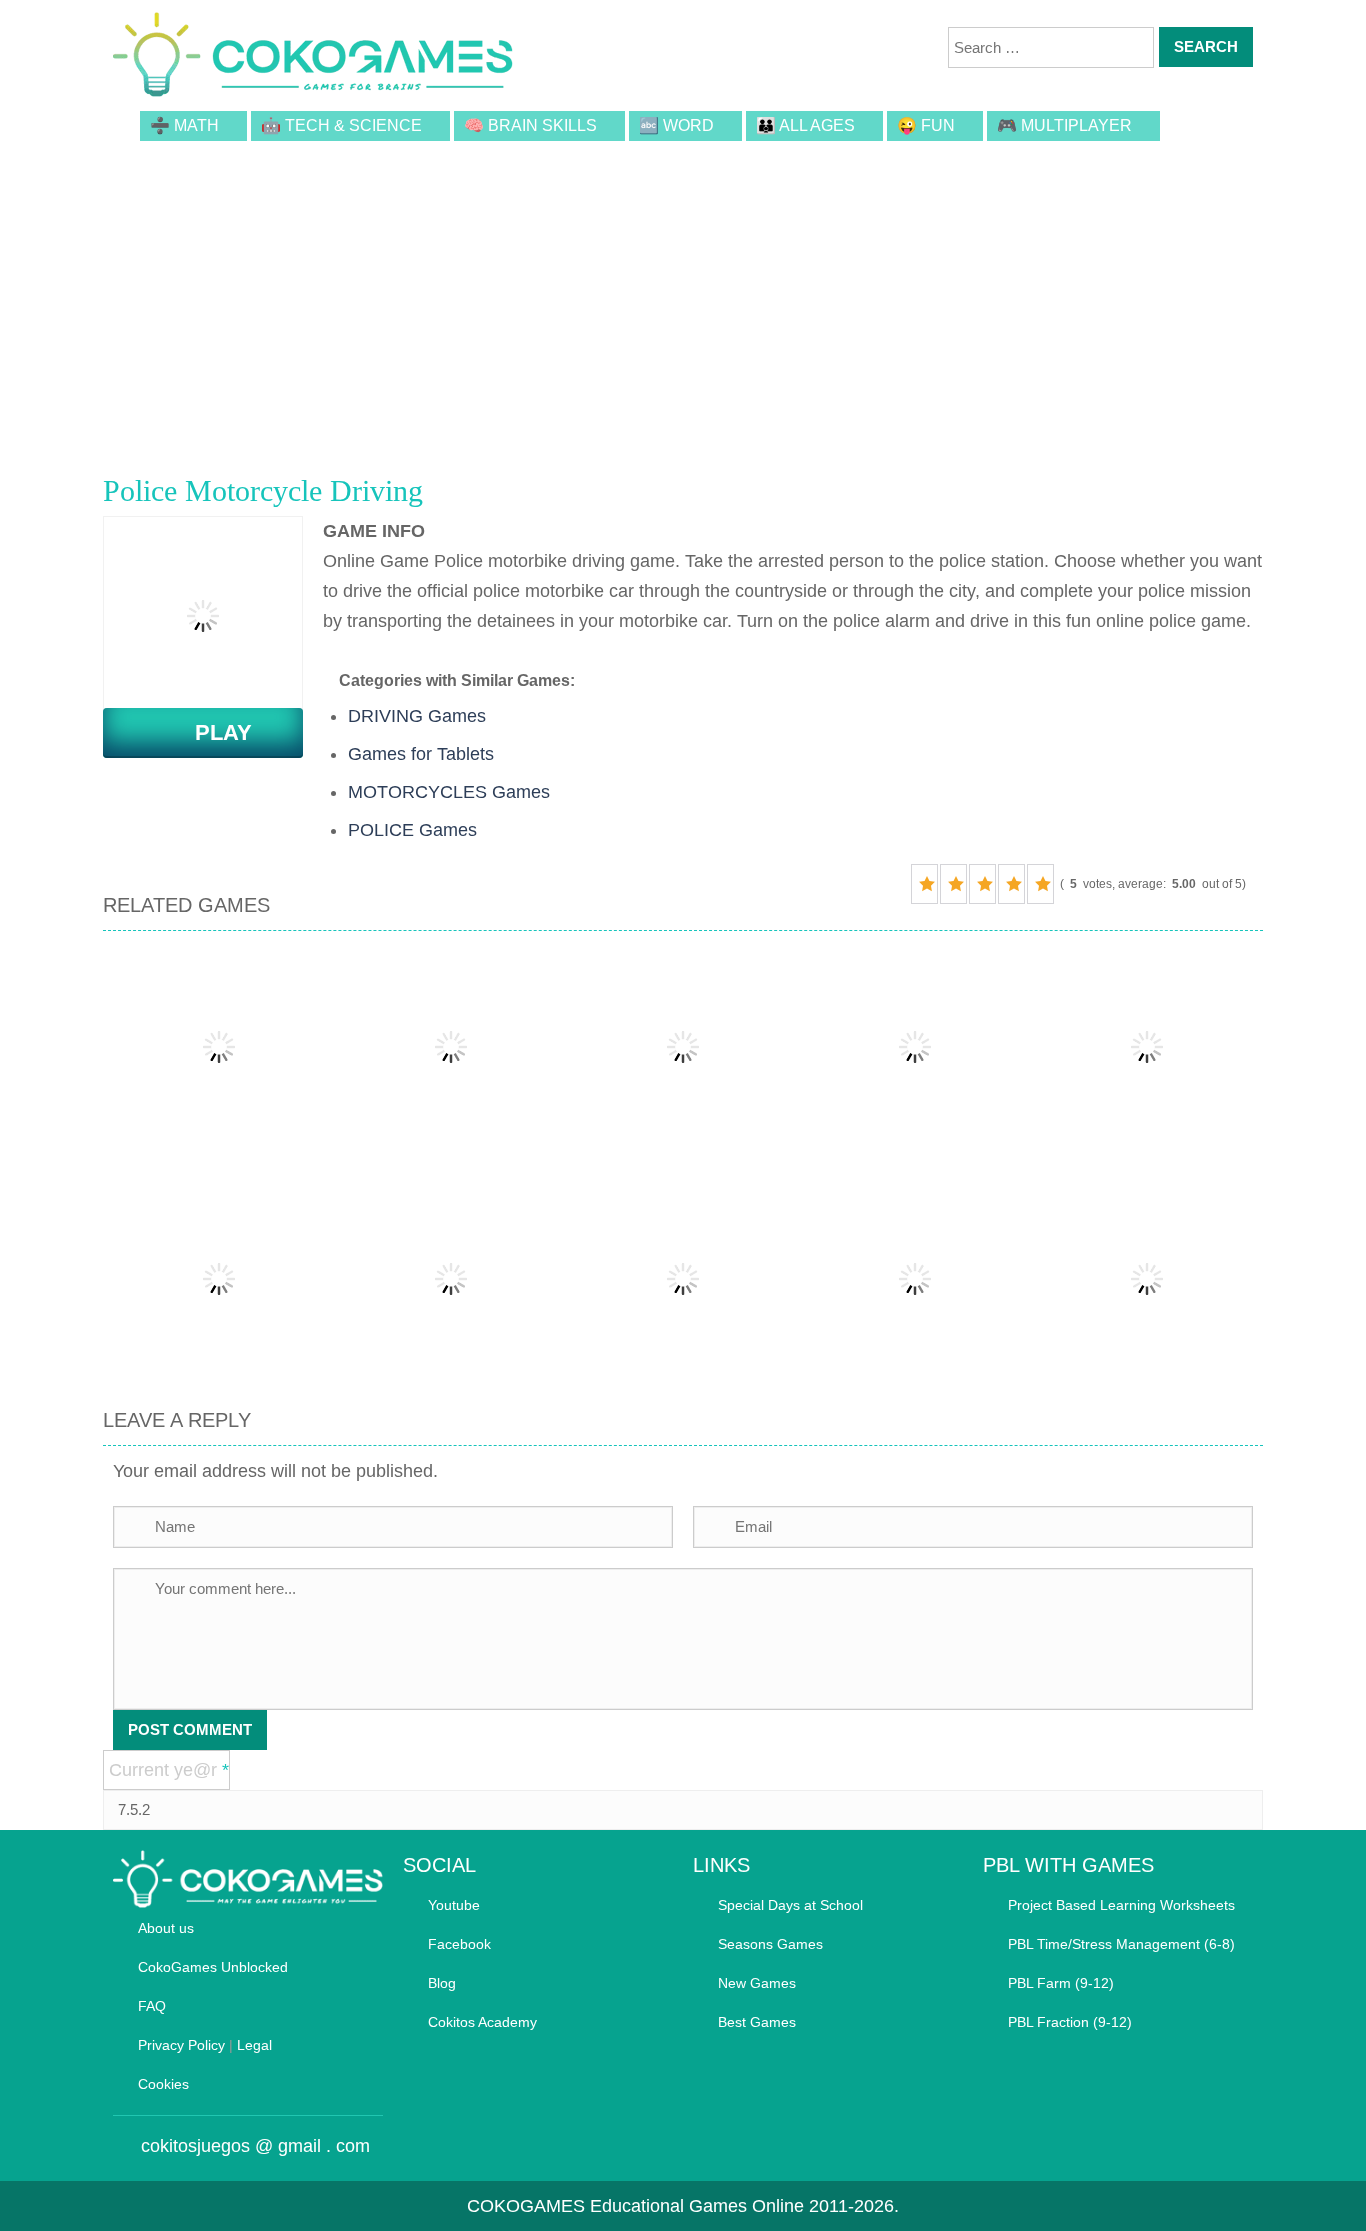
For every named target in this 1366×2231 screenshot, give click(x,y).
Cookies (163, 2084)
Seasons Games (770, 1944)
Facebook (459, 1944)
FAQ (152, 2006)
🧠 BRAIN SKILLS (530, 125)
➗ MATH (184, 125)
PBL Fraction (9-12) (1070, 2022)
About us (166, 1928)
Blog (442, 1983)
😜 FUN (926, 125)
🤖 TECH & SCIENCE (341, 125)
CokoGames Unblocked (213, 1967)
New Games (757, 1983)
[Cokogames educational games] (313, 58)
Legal (254, 2045)
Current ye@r (169, 1770)
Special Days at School (790, 1905)
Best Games (757, 2022)
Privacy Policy (181, 2045)
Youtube (454, 1905)
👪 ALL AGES (805, 125)
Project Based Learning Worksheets (1121, 1905)
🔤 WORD (676, 125)
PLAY (211, 732)
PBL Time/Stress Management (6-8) (1121, 1944)
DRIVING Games (417, 716)
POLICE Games (412, 830)
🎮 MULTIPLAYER (1064, 125)
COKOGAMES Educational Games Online (635, 2206)
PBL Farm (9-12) (1061, 1983)
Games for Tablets (421, 754)
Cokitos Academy (482, 2022)
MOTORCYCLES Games (449, 792)
